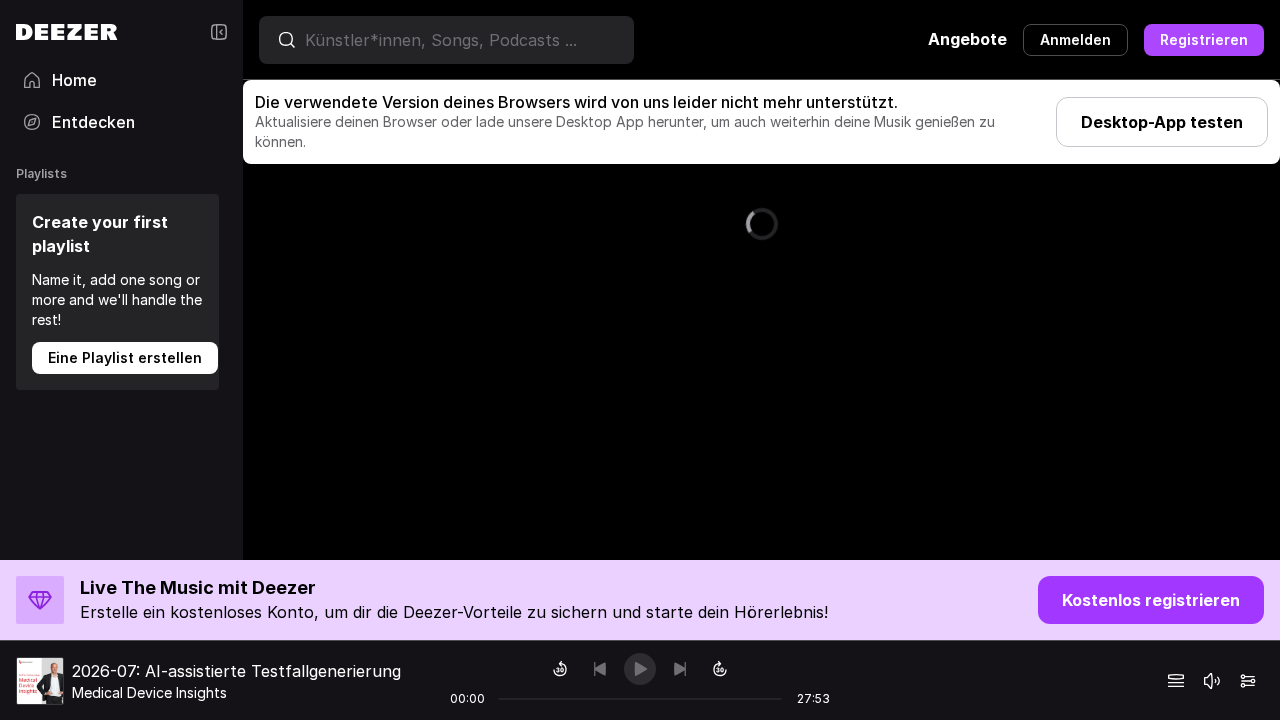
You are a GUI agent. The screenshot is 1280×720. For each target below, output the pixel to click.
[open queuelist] (1176, 681)
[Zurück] (600, 669)
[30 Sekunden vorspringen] (720, 669)
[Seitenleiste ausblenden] (219, 32)
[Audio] (1248, 681)
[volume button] (1212, 681)
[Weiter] (680, 669)
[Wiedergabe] (640, 669)
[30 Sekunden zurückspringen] (560, 669)
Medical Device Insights (149, 692)
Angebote (967, 39)
